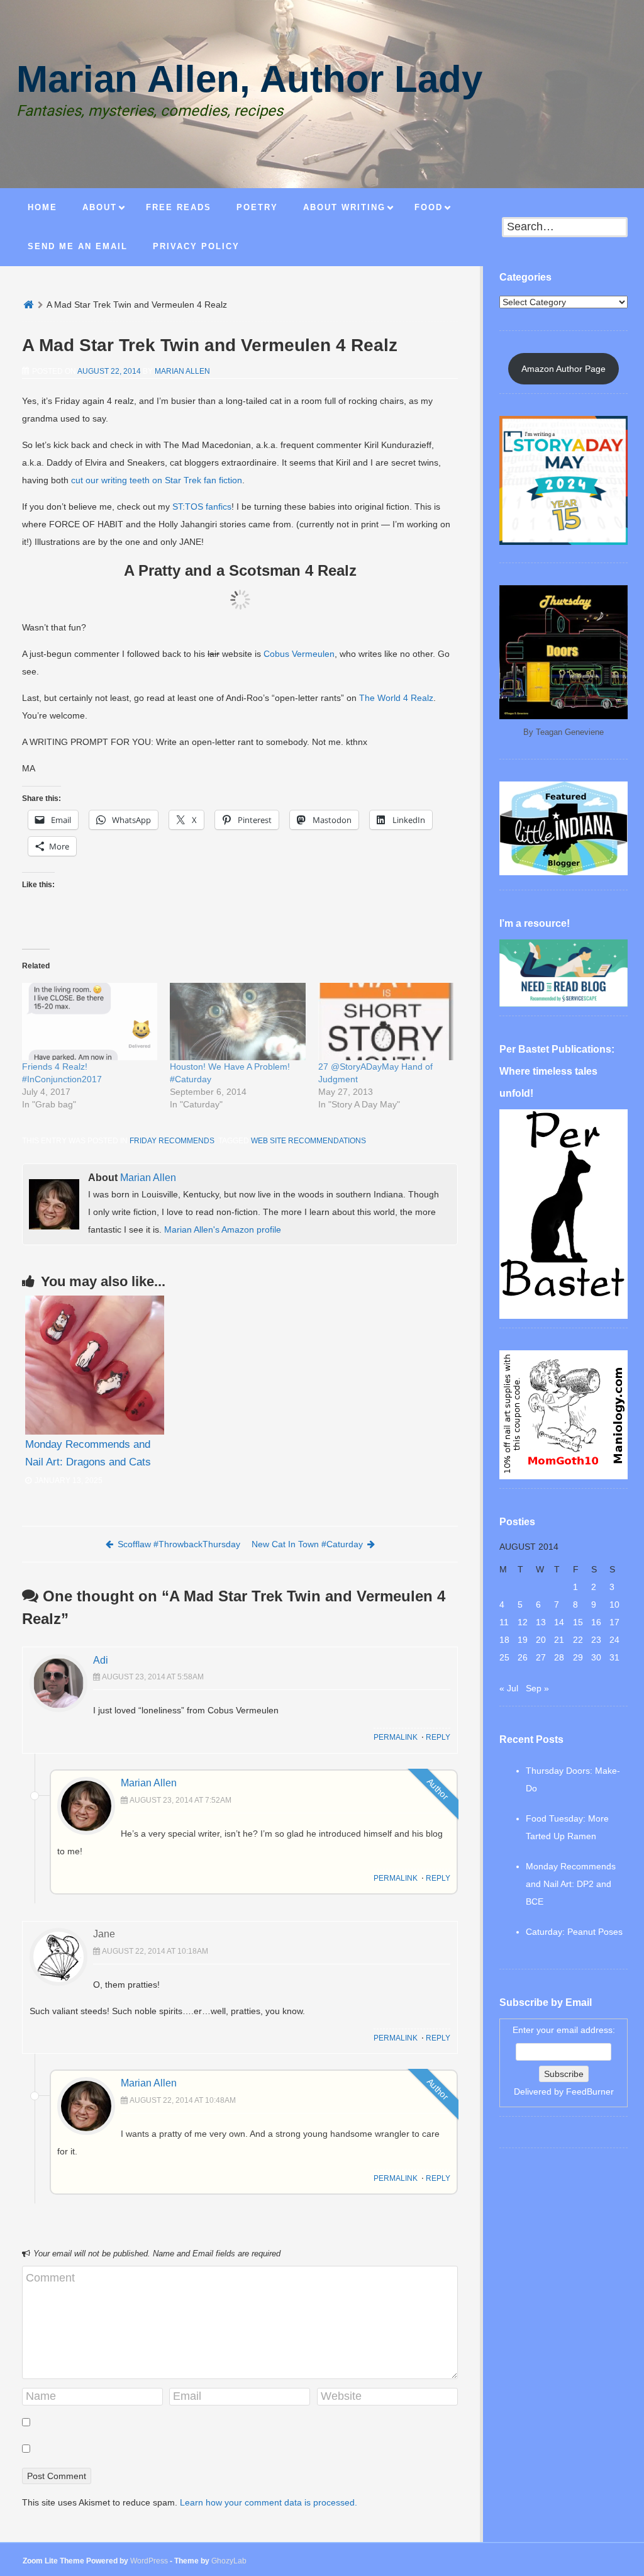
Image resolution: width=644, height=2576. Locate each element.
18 (504, 1640)
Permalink (396, 1737)
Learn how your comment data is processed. (269, 2502)
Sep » (537, 1688)
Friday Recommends (172, 1141)
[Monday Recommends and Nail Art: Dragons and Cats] (95, 1365)
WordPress (149, 2561)
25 (504, 1657)
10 (614, 1604)
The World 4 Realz (396, 698)
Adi (101, 1660)
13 (541, 1622)
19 (523, 1640)
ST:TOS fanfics (202, 507)
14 (559, 1622)
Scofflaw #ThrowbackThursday (179, 1544)
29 (578, 1657)
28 (559, 1657)
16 (596, 1622)
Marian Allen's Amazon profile (223, 1229)
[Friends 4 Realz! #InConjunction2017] (90, 1022)
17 (614, 1622)
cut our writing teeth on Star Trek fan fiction (157, 480)
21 (559, 1640)
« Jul (509, 1688)
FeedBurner (590, 2092)
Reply (438, 1737)
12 (523, 1622)
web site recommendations (308, 1141)
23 (596, 1640)
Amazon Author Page (563, 369)
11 (504, 1622)
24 (614, 1640)
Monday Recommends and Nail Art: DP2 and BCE (571, 1884)
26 (523, 1657)
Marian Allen (182, 371)
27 (541, 1657)
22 (578, 1640)
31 (614, 1657)
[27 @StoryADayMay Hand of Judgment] (386, 1022)
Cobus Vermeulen (299, 654)
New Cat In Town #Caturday (307, 1544)
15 (578, 1622)
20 (541, 1640)
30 (596, 1657)
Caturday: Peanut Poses (574, 1932)
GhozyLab (229, 2561)
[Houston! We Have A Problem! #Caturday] (237, 1022)
